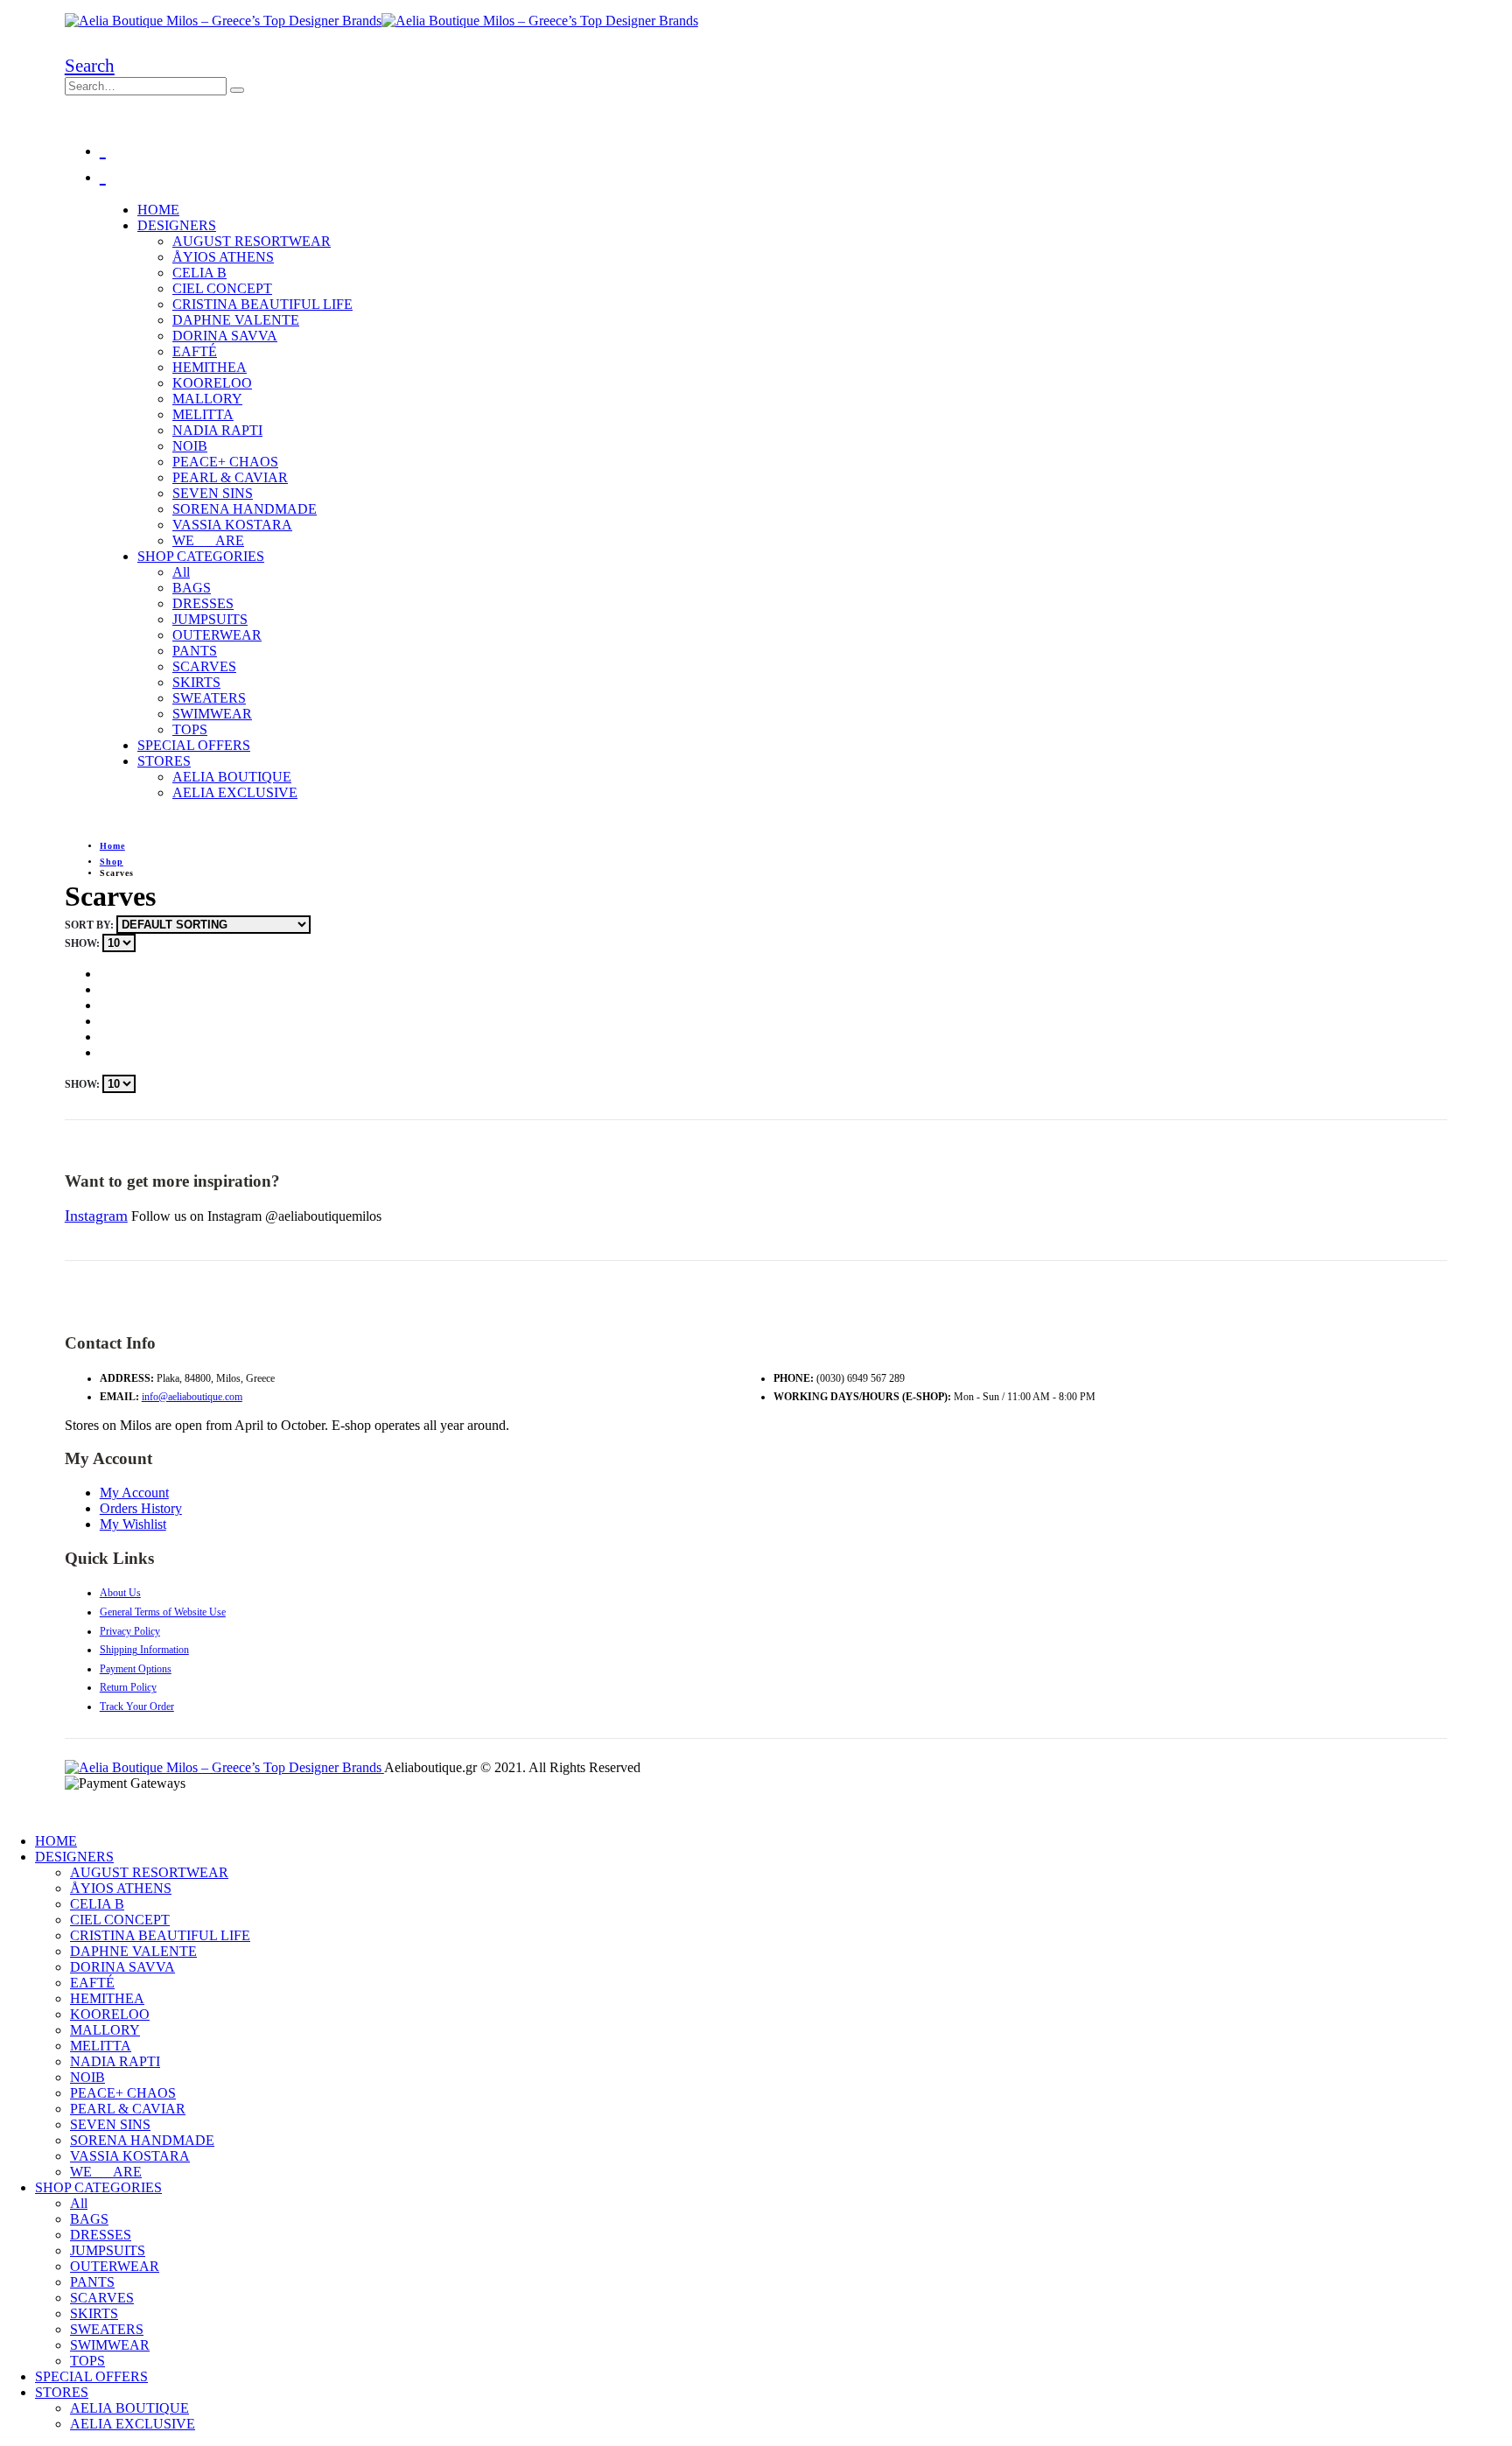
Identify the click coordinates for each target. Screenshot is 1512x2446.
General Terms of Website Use (163, 1612)
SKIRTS (196, 682)
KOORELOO (212, 383)
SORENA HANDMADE (245, 509)
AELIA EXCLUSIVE (235, 792)
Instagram (96, 1216)
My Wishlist (133, 1524)
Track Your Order (137, 1707)
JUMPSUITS (210, 619)
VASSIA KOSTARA (232, 525)
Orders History (141, 1508)
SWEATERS (209, 698)
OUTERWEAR (217, 635)
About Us (120, 1593)
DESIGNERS (177, 225)
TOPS (190, 729)
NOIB (190, 446)
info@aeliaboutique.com (192, 1397)
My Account (134, 1493)
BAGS (192, 588)
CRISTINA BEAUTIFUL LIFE (262, 304)
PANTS (195, 651)
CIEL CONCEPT (222, 288)
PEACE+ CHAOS (225, 462)
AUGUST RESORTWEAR (252, 241)
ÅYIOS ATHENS (223, 257)
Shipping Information (144, 1650)
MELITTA (203, 414)
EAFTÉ (195, 351)
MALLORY (207, 399)
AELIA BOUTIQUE (232, 777)
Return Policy (128, 1687)
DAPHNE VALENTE (236, 320)
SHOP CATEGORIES (201, 556)
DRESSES (203, 603)
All (181, 572)
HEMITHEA (210, 367)
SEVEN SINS (213, 493)
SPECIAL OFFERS (194, 745)
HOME (158, 210)
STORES (164, 761)
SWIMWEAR (212, 714)
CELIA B (199, 273)
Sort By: (91, 925)
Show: (84, 943)
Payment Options (136, 1669)
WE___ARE (208, 540)
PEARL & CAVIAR (230, 477)
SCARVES (204, 666)
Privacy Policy (130, 1631)
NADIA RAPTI (217, 430)
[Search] (237, 90)
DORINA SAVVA (225, 336)
